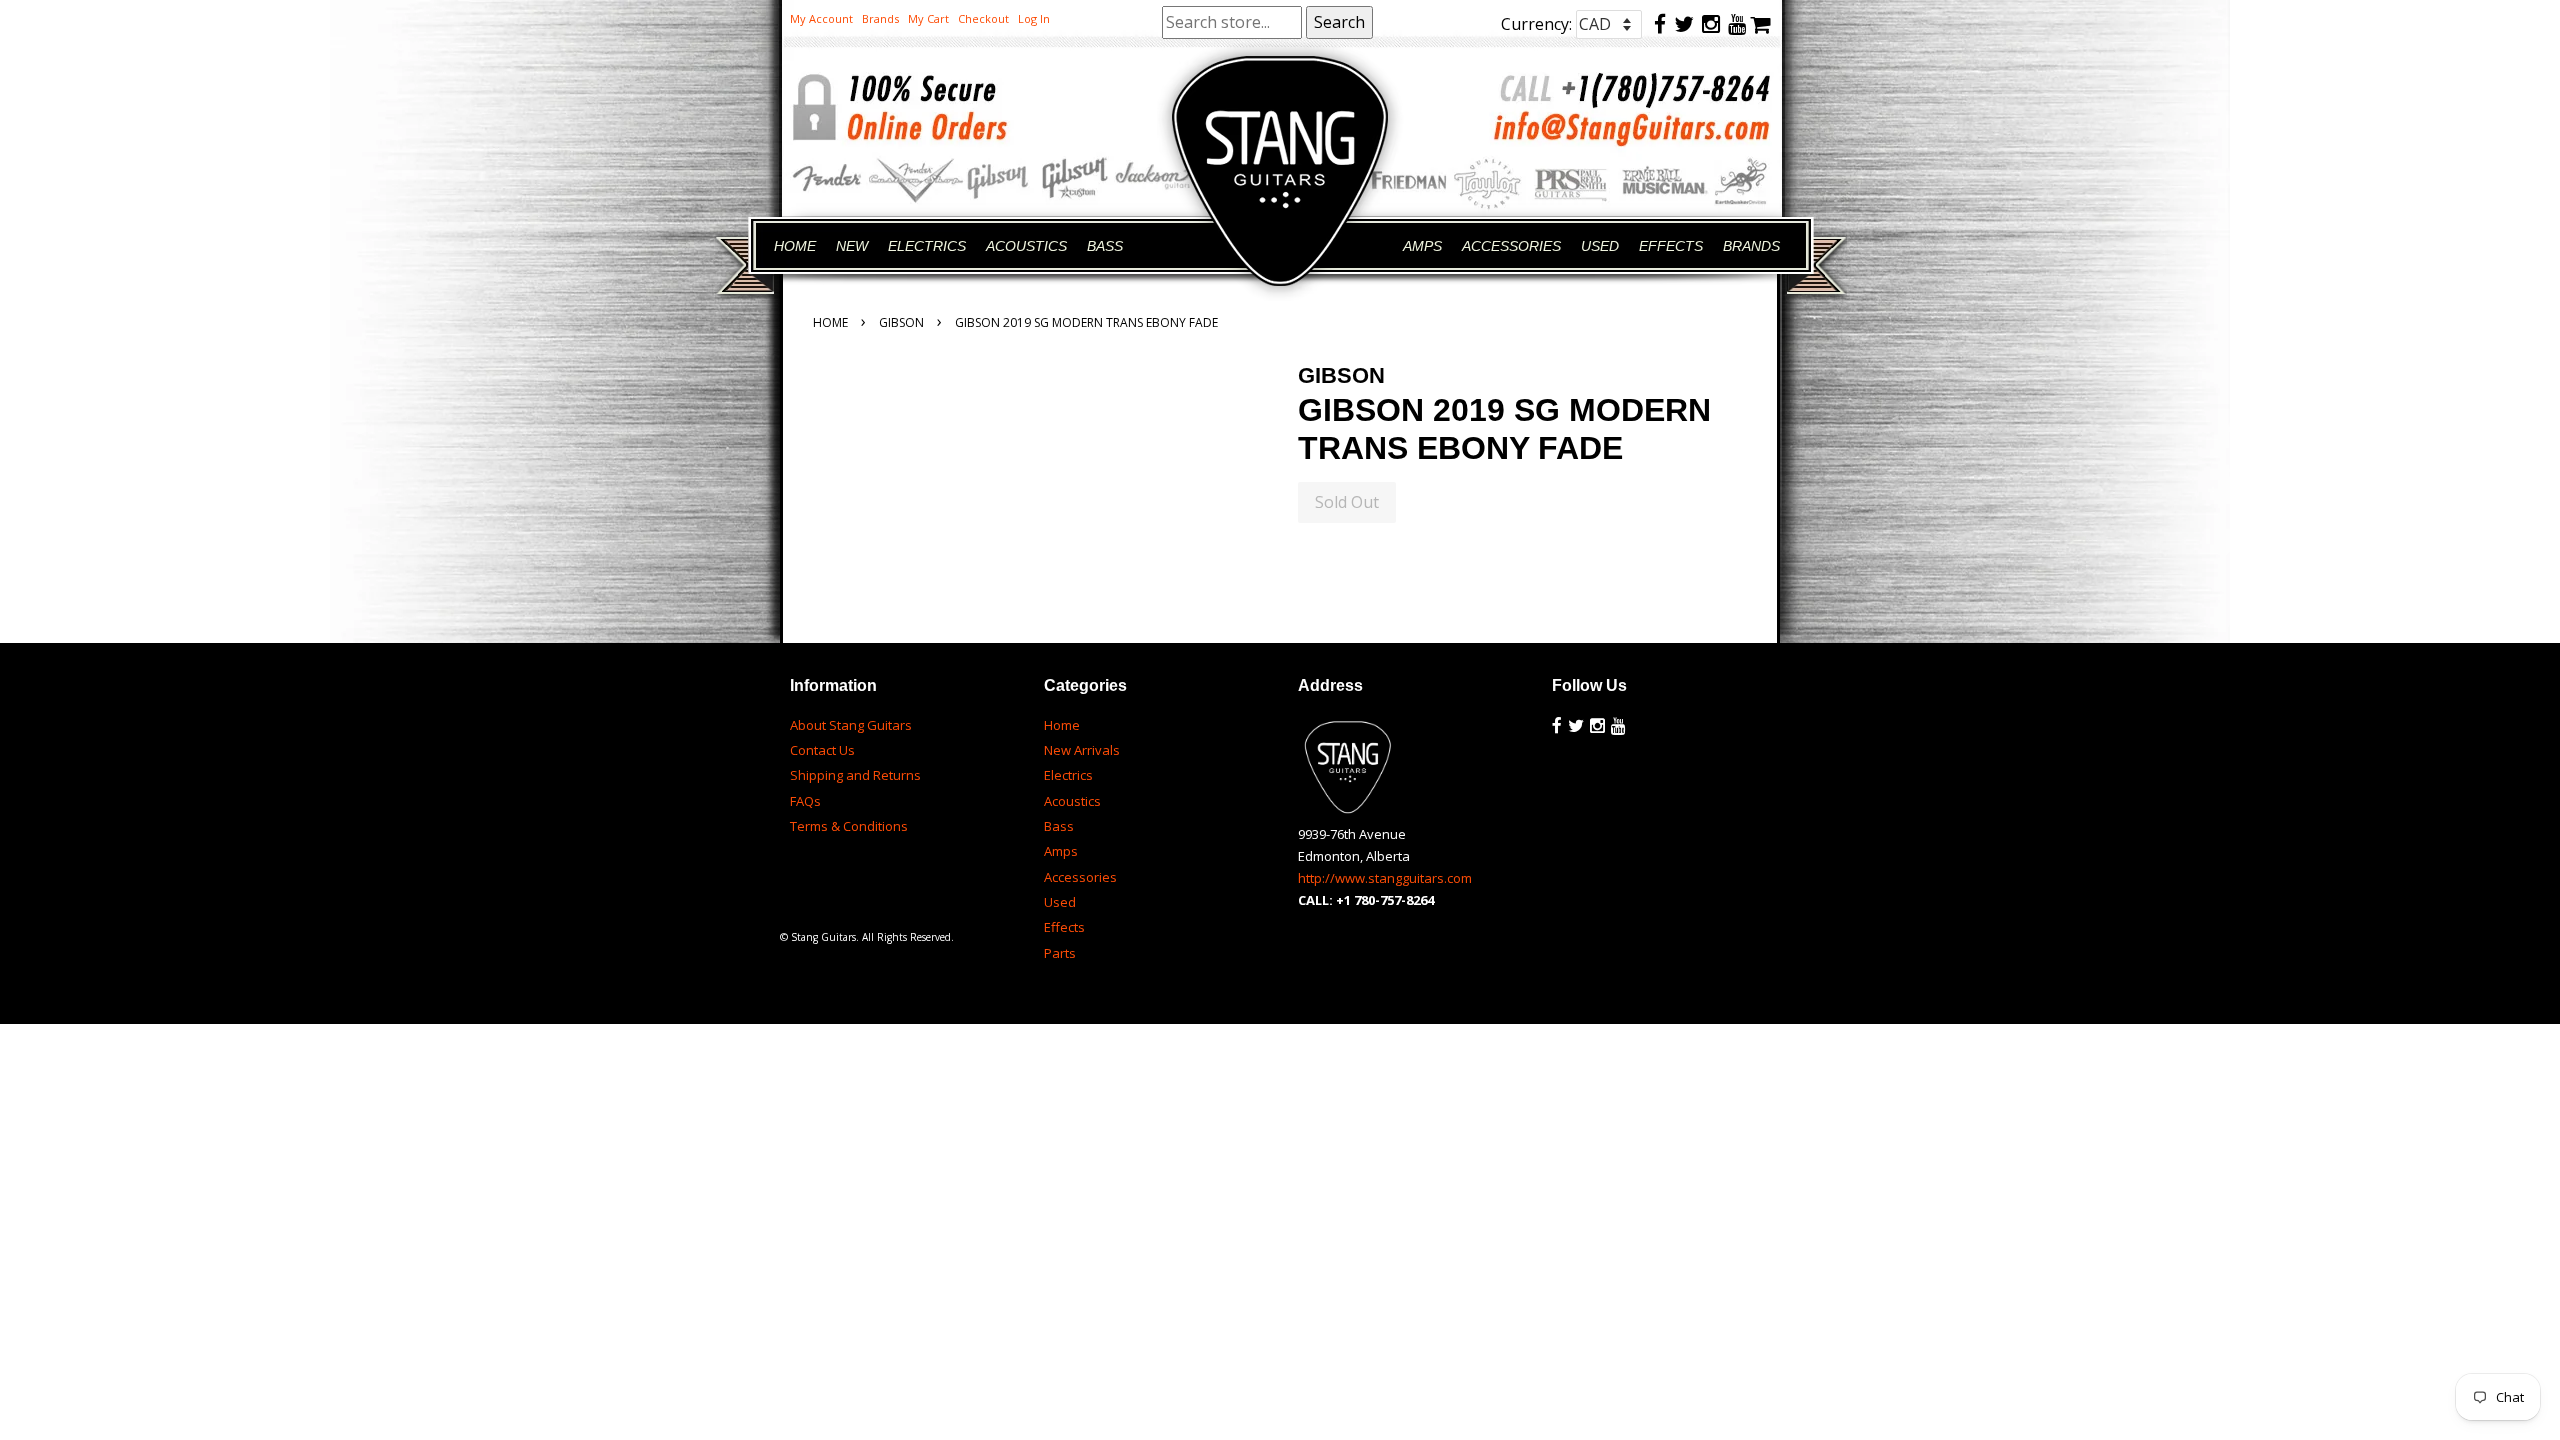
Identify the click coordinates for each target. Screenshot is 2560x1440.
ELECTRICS (927, 246)
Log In (1034, 18)
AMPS (1422, 246)
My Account (821, 18)
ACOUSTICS (1026, 246)
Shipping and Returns (855, 775)
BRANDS (1751, 246)
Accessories (1080, 877)
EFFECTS (1671, 246)
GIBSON (901, 322)
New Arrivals (1082, 750)
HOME (795, 246)
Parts (1060, 953)
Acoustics (1072, 801)
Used (1060, 902)
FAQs (805, 801)
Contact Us (822, 750)
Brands (880, 18)
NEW (852, 246)
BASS (1105, 246)
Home (830, 322)
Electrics (1068, 775)
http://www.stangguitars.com (1385, 878)
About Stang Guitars (851, 725)
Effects (1064, 927)
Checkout (983, 18)
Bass (1059, 826)
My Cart (928, 18)
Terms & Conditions (849, 826)
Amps (1061, 851)
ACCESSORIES (1511, 246)
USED (1600, 246)
